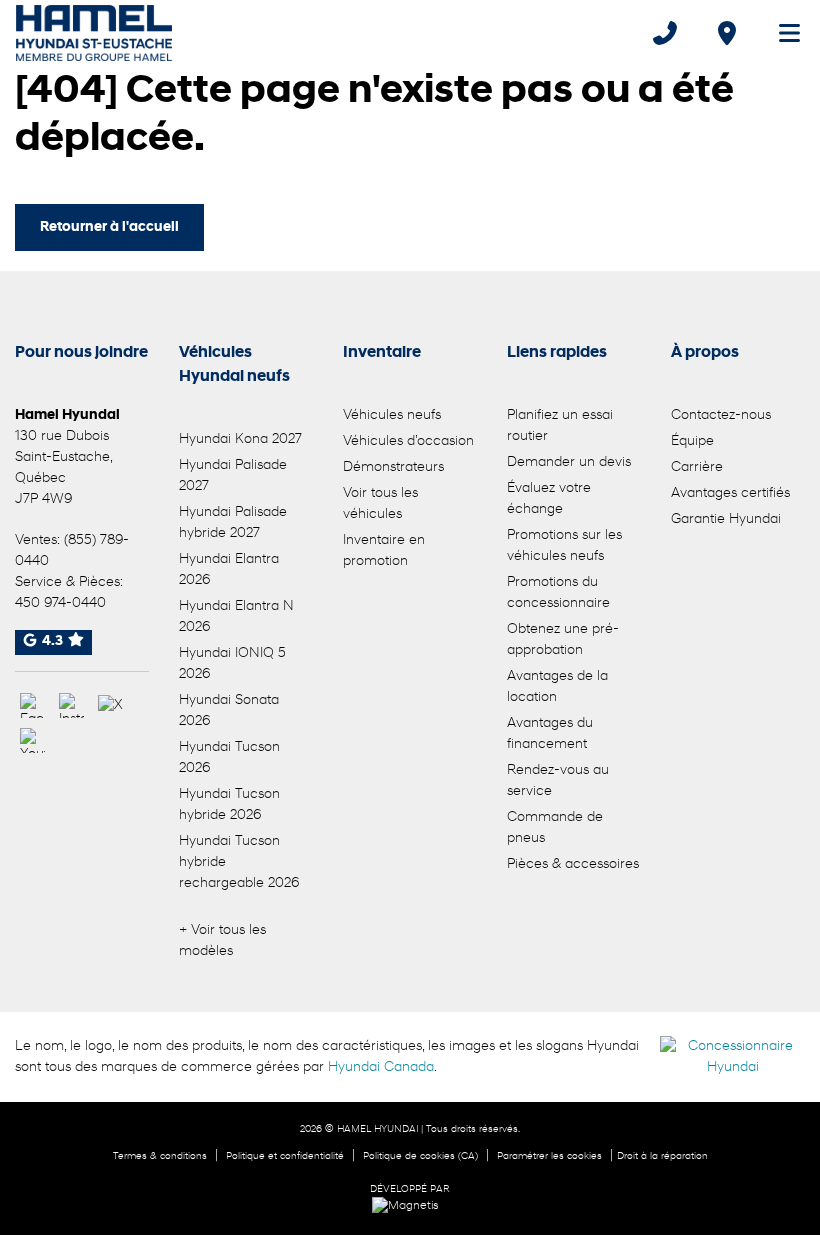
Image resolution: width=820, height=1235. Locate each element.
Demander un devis (569, 462)
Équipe (692, 441)
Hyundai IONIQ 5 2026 (232, 664)
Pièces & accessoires (573, 864)
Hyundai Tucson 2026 (229, 758)
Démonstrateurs (393, 467)
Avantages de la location (557, 687)
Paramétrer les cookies (549, 1156)
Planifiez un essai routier (560, 426)
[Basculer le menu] (781, 33)
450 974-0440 (60, 603)
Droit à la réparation (662, 1156)
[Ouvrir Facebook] (32, 705)
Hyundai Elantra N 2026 (236, 617)
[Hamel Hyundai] (94, 33)
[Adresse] (727, 33)
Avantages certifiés (730, 493)
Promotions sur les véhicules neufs (564, 546)
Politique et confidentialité (285, 1156)
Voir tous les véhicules (380, 504)
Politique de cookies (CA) (420, 1156)
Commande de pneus (555, 828)
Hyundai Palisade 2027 (233, 476)
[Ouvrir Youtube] (32, 740)
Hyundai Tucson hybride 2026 (229, 805)
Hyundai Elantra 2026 (229, 570)
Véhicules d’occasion (408, 441)
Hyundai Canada (381, 1067)
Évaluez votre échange (549, 499)
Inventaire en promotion (384, 551)
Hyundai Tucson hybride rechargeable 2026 (239, 862)
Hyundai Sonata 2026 (229, 711)
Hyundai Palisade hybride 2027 (233, 523)
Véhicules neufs (392, 415)
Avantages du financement (550, 734)
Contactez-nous (721, 415)
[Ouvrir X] (110, 705)
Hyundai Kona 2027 (240, 439)
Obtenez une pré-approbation (563, 640)
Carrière (697, 467)
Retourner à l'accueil (109, 227)
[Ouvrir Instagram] (71, 705)
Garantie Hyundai (726, 519)
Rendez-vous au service (558, 781)
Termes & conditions (160, 1156)
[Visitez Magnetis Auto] (410, 1206)
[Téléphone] (665, 33)
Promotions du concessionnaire (558, 593)
